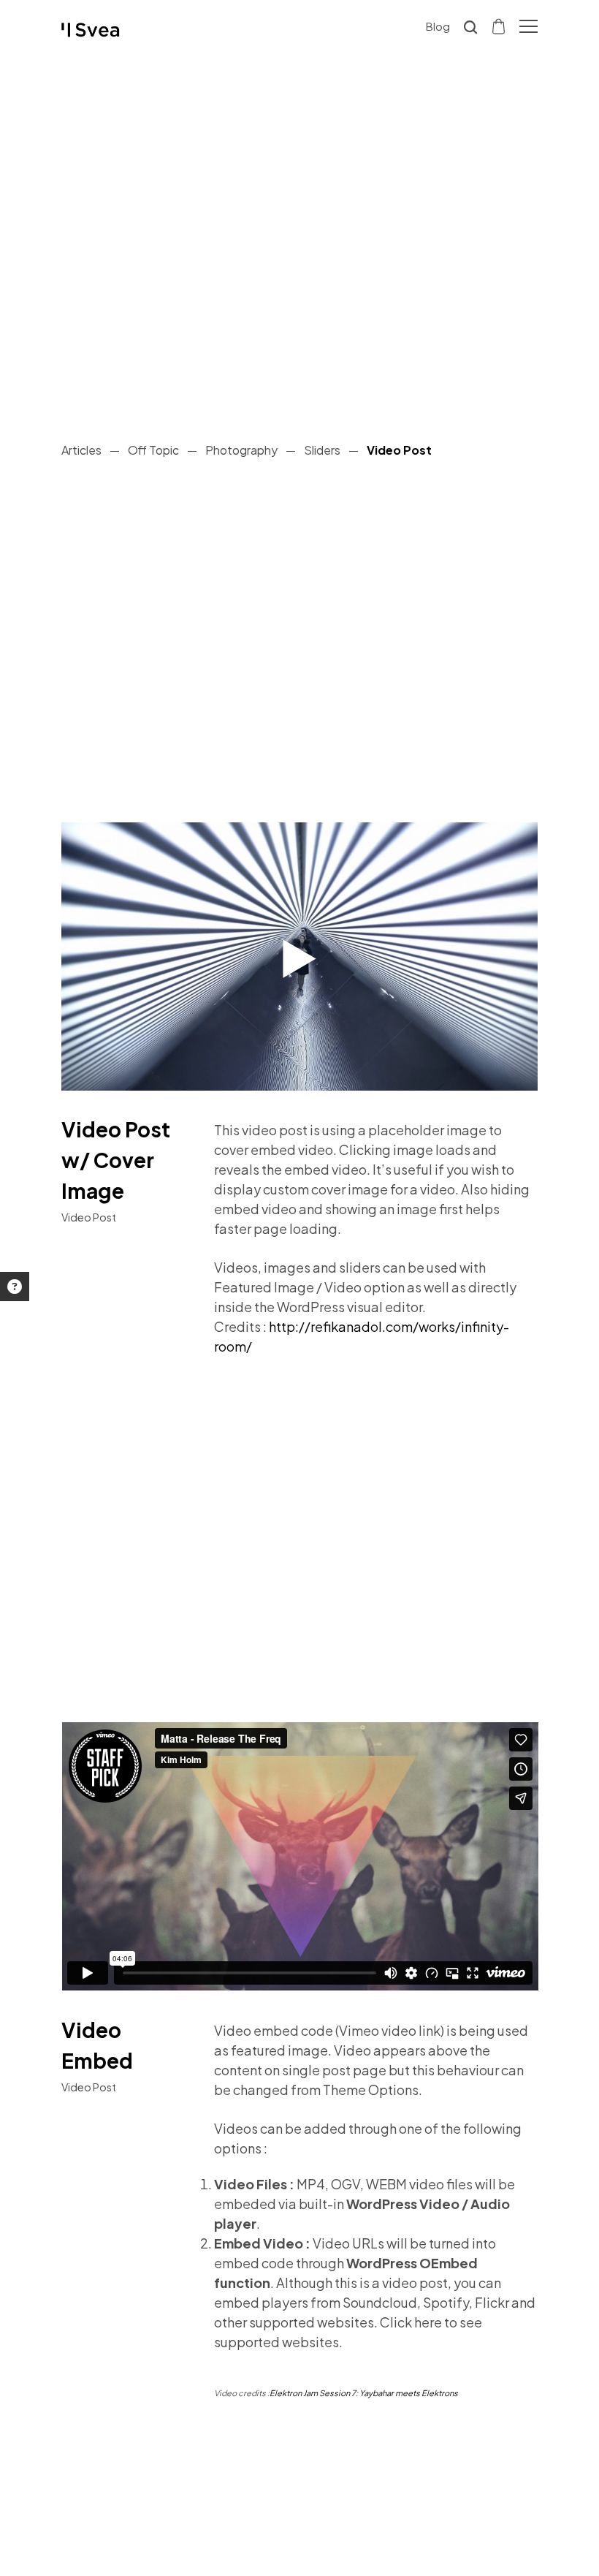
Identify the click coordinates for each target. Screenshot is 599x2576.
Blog (438, 26)
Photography (241, 450)
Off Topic (153, 450)
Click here (411, 2322)
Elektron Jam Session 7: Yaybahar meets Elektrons (364, 2393)
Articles (81, 450)
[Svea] (91, 30)
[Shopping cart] (500, 26)
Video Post (399, 450)
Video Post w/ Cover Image (116, 1160)
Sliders (322, 450)
